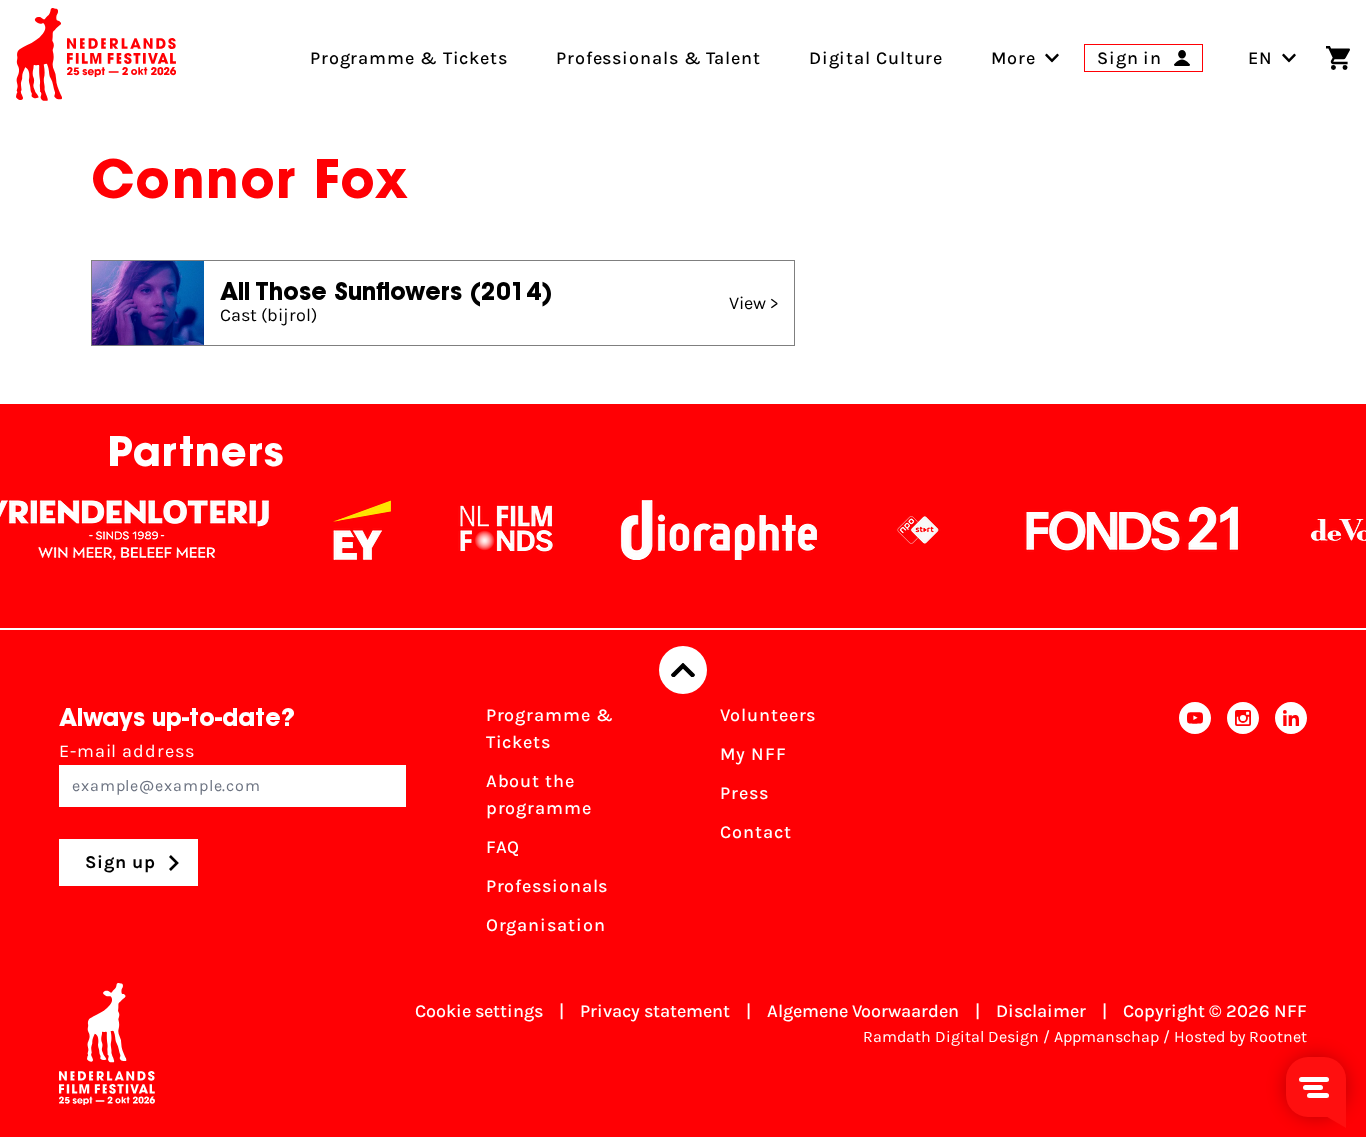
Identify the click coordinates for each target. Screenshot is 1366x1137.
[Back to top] (683, 670)
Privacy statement (655, 1011)
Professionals (547, 886)
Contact (755, 832)
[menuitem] (1013, 58)
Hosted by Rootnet (1240, 1036)
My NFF (753, 754)
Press (744, 793)
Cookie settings (479, 1011)
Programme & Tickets (550, 728)
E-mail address (127, 751)
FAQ (503, 847)
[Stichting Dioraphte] (702, 530)
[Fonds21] (1116, 530)
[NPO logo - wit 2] (901, 530)
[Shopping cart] (1338, 58)
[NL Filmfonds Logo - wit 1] (489, 530)
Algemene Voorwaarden (863, 1011)
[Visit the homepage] (96, 58)
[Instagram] (1243, 826)
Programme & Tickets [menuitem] (409, 58)
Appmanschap (1106, 1036)
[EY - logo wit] (345, 530)
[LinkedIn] (1291, 826)
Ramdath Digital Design (951, 1036)
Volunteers (768, 715)
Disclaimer (1041, 1011)
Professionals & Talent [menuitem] (658, 58)
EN (1260, 58)
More (1013, 58)
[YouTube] (1195, 826)
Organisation (546, 925)
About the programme (539, 794)
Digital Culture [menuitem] (876, 58)
